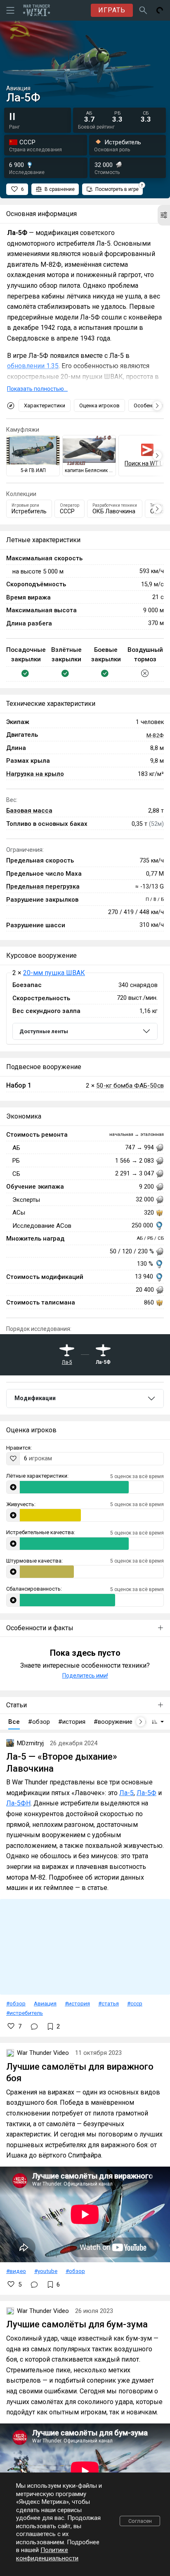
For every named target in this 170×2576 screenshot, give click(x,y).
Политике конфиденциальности (47, 2554)
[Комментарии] (34, 2026)
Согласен (140, 2521)
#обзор (16, 2003)
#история (77, 2003)
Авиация (45, 2003)
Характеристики (45, 405)
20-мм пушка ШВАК (54, 973)
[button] (164, 215)
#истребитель (25, 2013)
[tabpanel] (85, 1009)
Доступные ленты (44, 1031)
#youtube (46, 2271)
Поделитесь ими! (85, 1676)
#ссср (135, 2003)
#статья (109, 2003)
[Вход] (160, 10)
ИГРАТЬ (112, 10)
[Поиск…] (143, 10)
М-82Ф (155, 735)
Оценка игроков (99, 405)
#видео (16, 2271)
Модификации (35, 1398)
